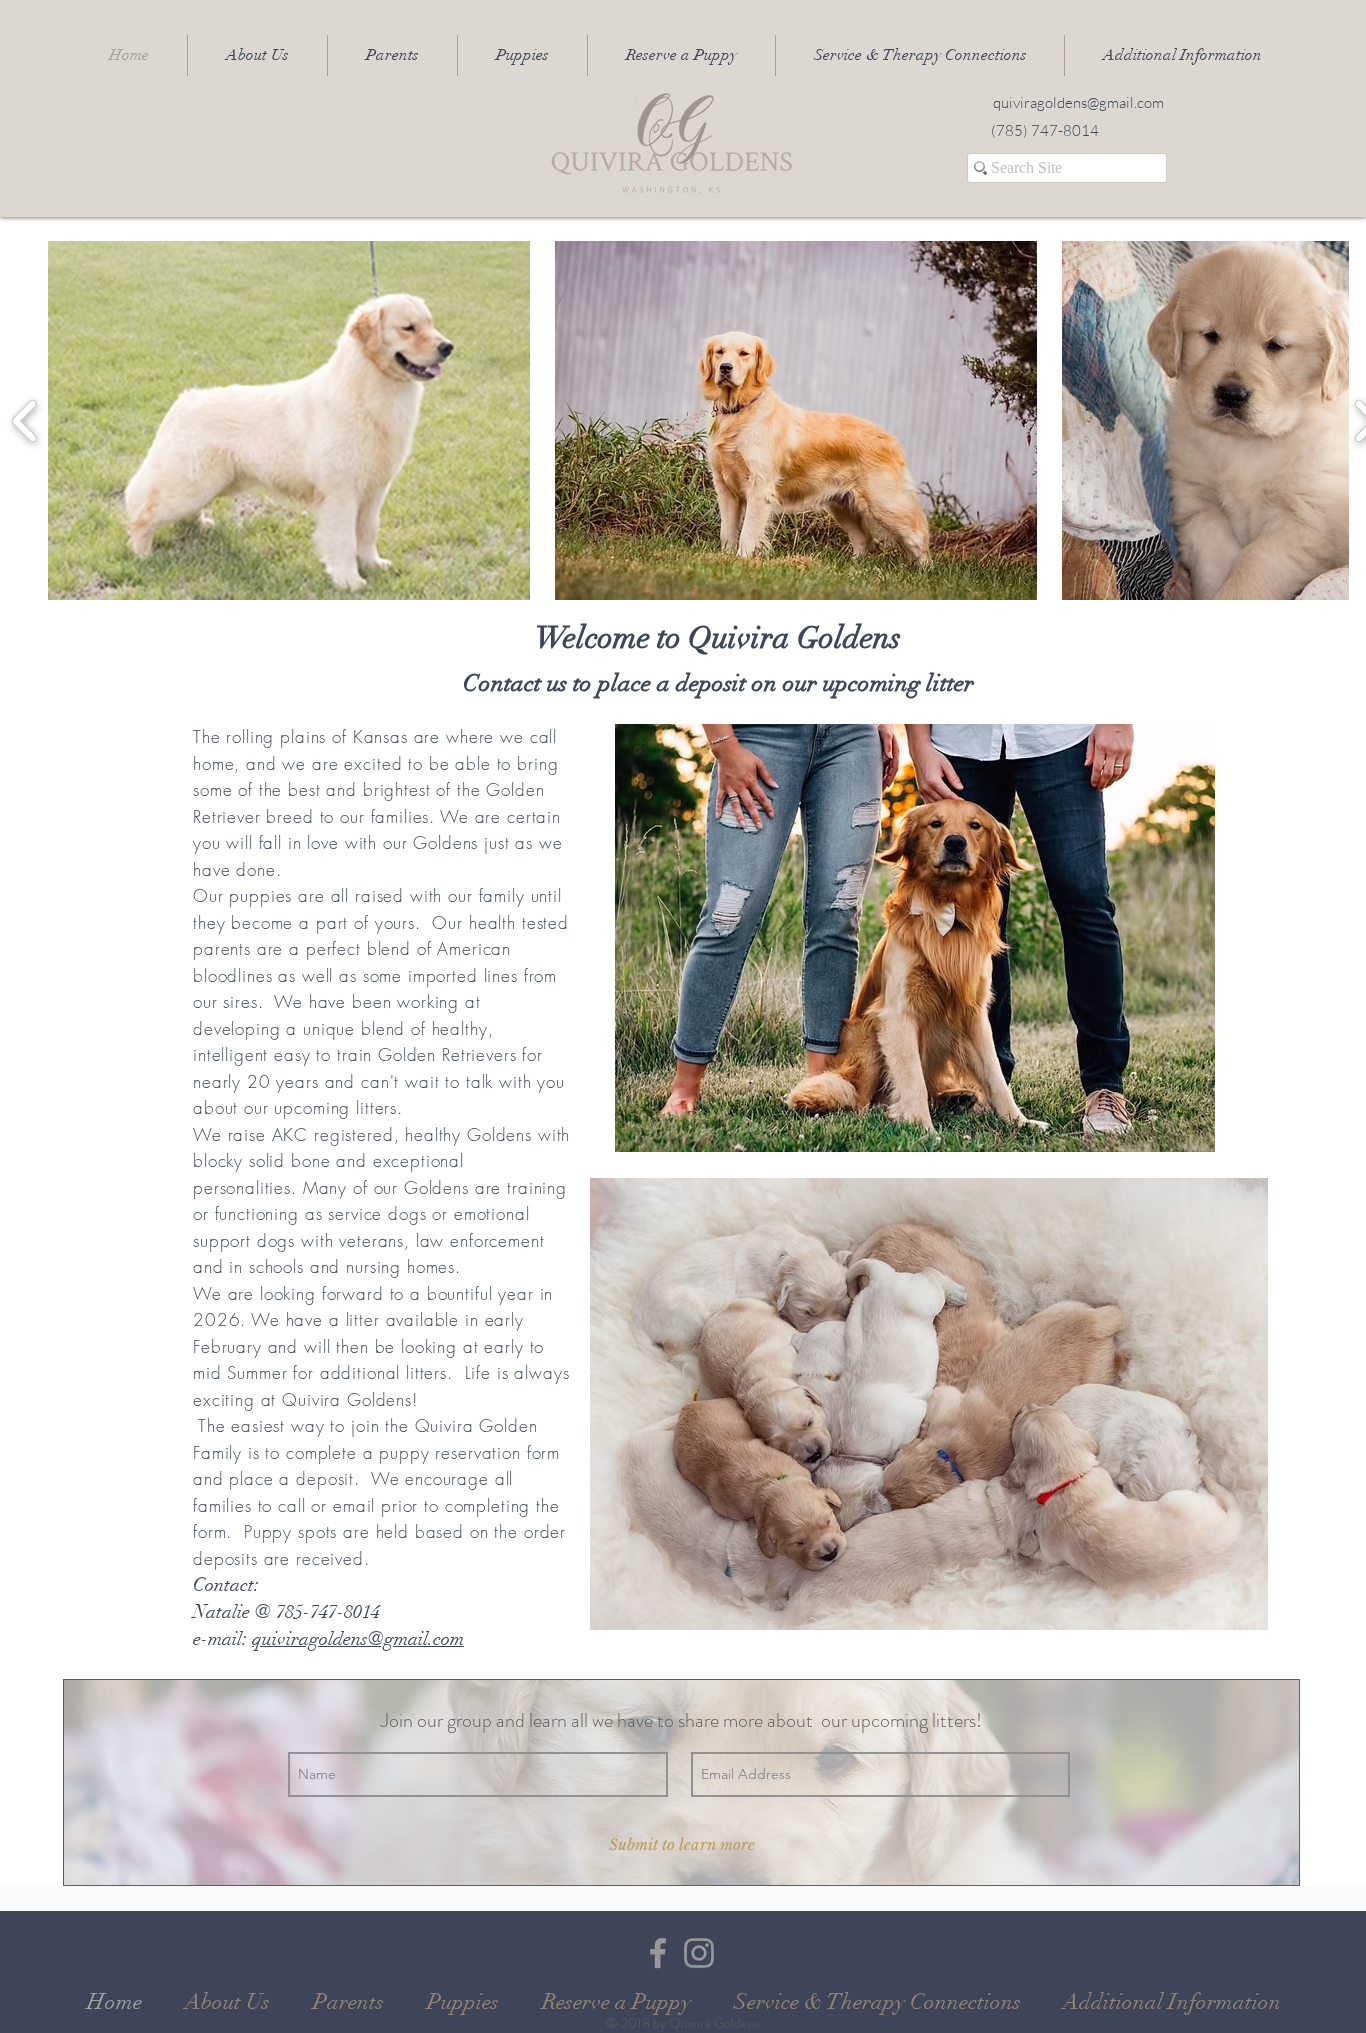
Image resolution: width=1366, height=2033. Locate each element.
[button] (392, 55)
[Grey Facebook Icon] (658, 1953)
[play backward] (25, 420)
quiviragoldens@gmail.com (358, 1639)
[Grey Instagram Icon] (699, 1953)
